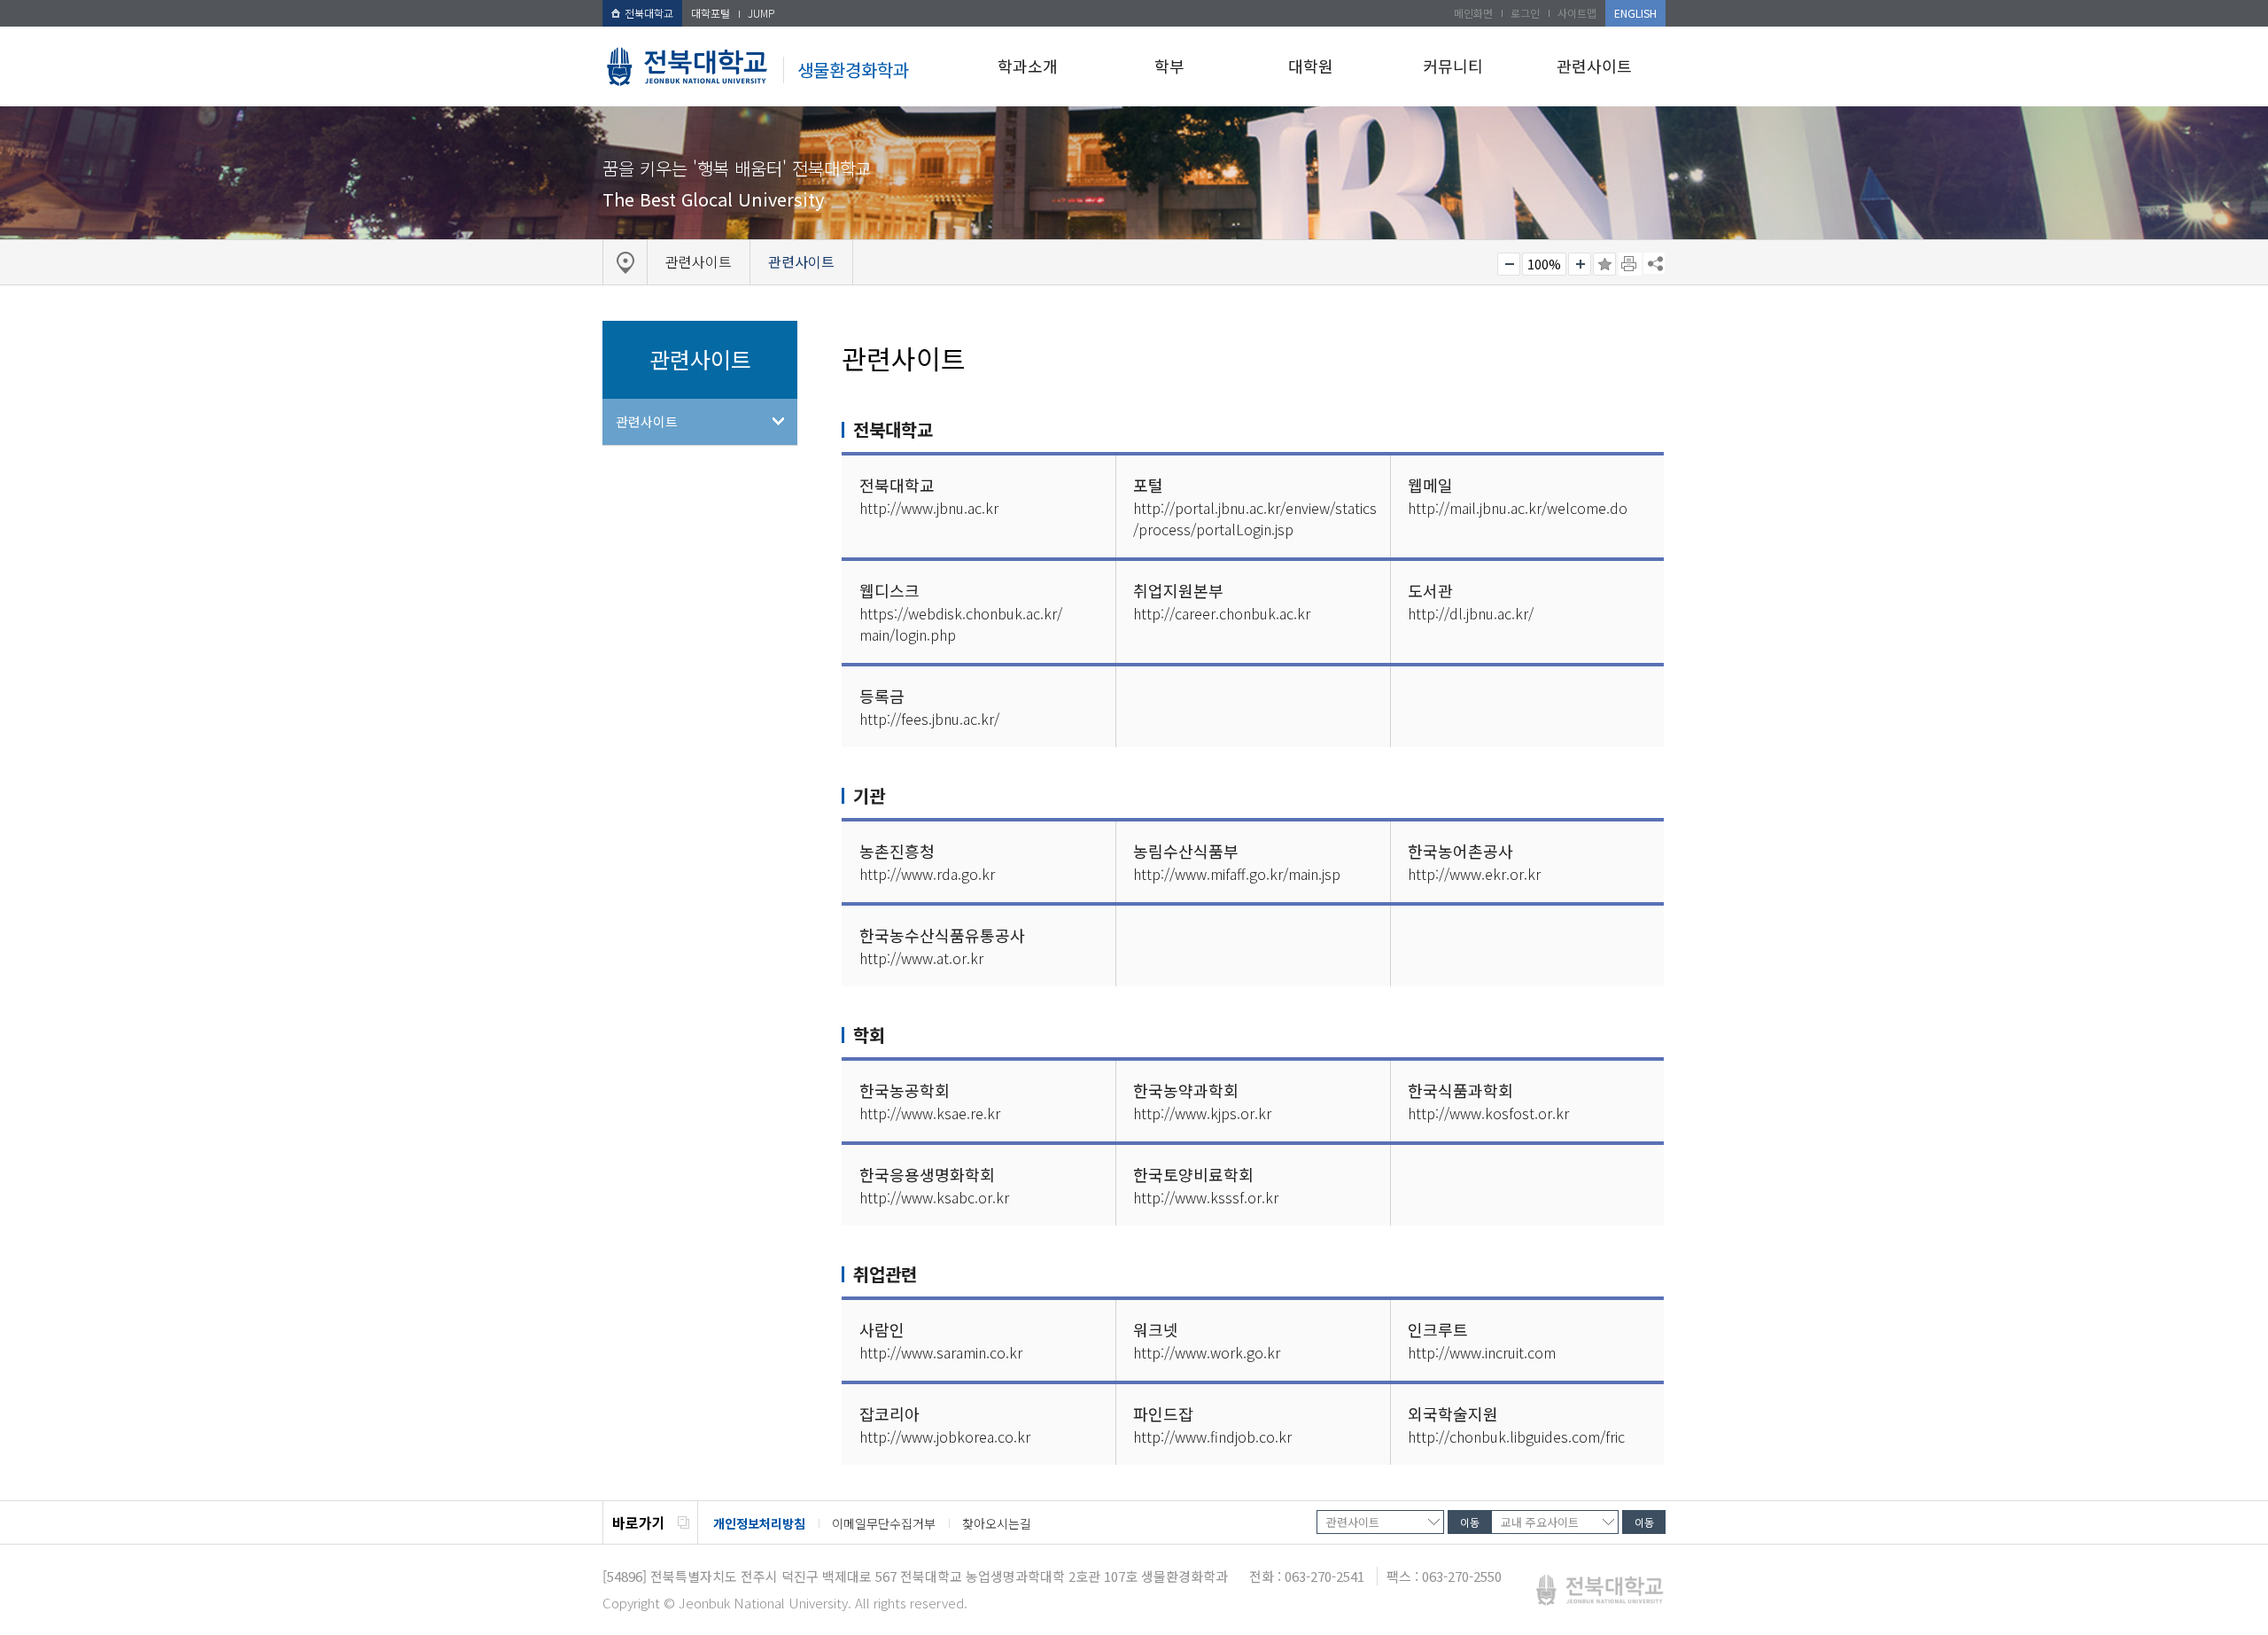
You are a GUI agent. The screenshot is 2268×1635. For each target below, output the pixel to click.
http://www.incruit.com (1482, 1352)
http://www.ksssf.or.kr (1206, 1197)
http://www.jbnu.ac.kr (929, 508)
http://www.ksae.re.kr (930, 1113)
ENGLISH (1635, 13)
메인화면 (1473, 13)
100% (1544, 264)
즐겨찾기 (1604, 264)
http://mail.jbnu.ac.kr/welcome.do (1518, 508)
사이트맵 (1577, 13)
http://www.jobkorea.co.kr (945, 1436)
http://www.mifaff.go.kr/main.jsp (1237, 874)
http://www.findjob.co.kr (1212, 1436)
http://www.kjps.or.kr (1202, 1113)
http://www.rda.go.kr (927, 874)
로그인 (1525, 13)
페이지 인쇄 (1630, 264)
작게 (1509, 264)
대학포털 (711, 13)
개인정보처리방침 (759, 1523)
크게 (1580, 264)
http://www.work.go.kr (1207, 1352)
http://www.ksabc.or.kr (934, 1197)
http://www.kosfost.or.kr (1488, 1113)
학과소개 (1028, 66)
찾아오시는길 (997, 1523)
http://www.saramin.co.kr (941, 1352)
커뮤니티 (1453, 66)
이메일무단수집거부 (884, 1523)
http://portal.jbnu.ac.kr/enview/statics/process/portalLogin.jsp (1255, 518)
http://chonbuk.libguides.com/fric (1516, 1436)
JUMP (761, 13)
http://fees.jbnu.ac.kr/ (929, 719)
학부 (1169, 66)
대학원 (1311, 66)
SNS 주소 (1654, 263)
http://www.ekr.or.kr (1474, 874)
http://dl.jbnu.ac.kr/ (1471, 613)
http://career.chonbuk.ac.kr (1222, 613)
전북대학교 (649, 13)
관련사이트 (1594, 66)
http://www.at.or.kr (921, 958)
